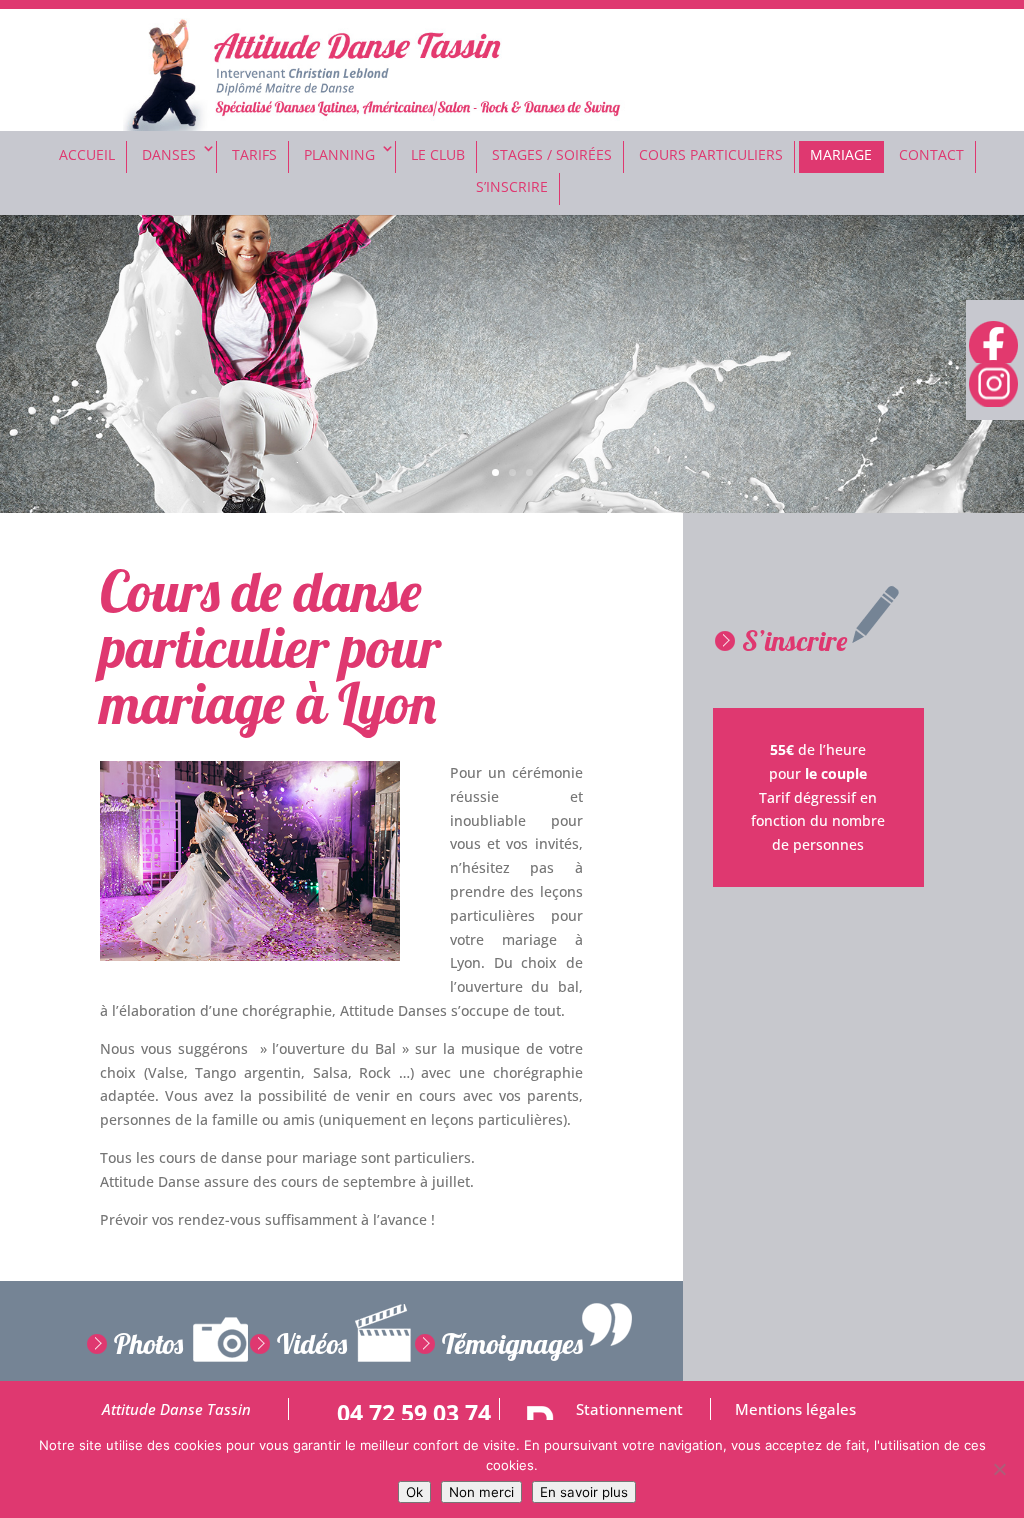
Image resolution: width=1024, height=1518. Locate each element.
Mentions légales (795, 1409)
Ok (414, 1492)
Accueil (87, 154)
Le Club (438, 154)
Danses (169, 154)
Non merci (481, 1492)
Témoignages (512, 1343)
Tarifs (254, 154)
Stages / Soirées (552, 154)
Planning (339, 154)
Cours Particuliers (711, 154)
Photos (148, 1343)
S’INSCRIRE (512, 186)
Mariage (841, 154)
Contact (931, 154)
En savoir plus (584, 1492)
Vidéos (312, 1343)
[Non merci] (999, 1469)
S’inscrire (794, 640)
